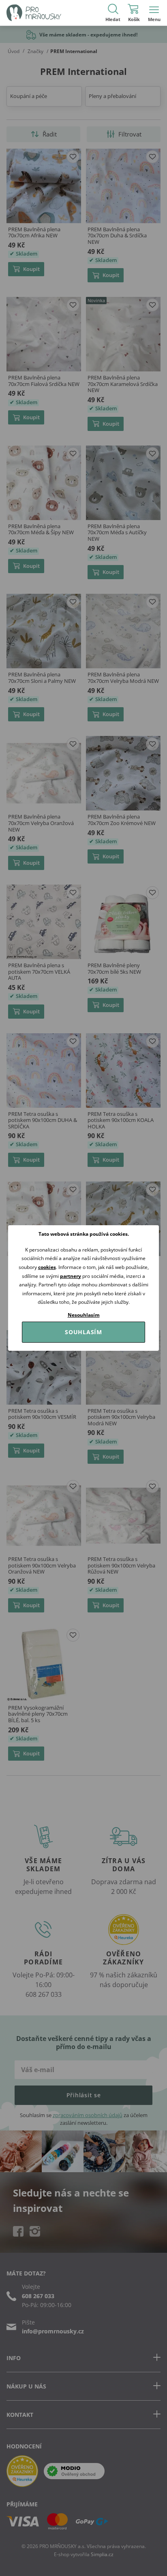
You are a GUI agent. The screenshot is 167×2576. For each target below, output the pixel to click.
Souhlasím (83, 1332)
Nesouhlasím (84, 1315)
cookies (47, 1267)
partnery (71, 1276)
